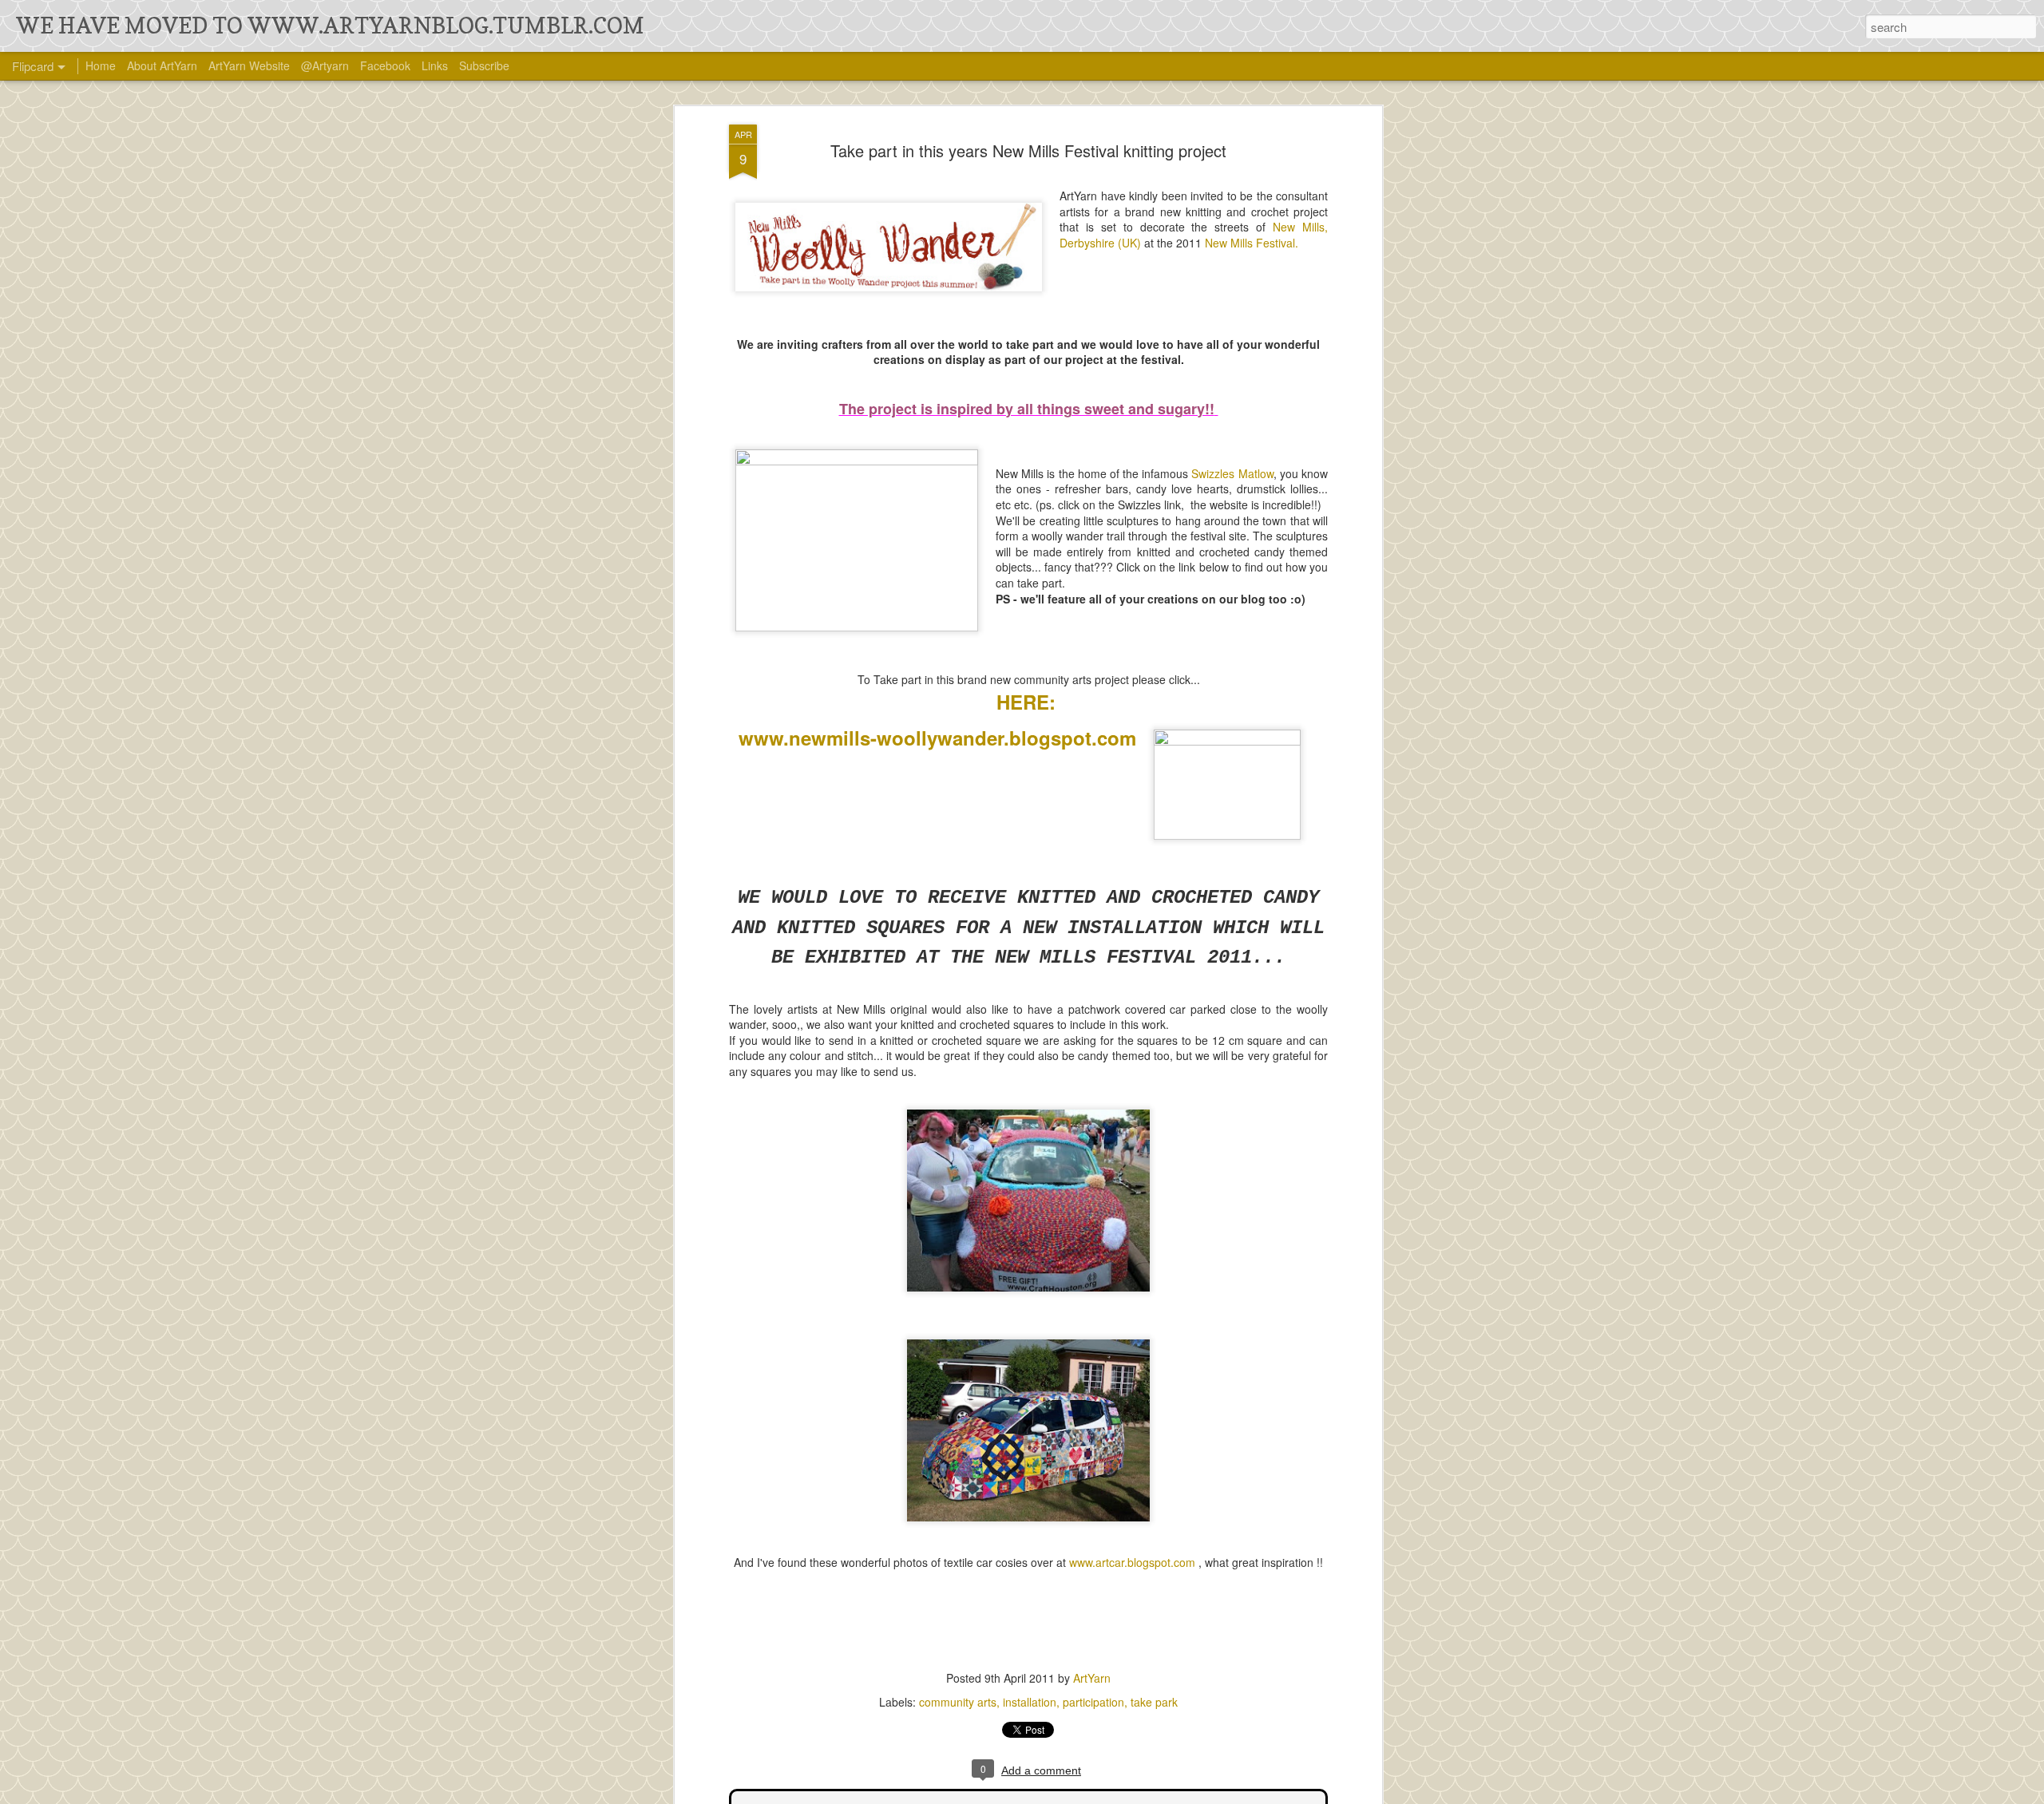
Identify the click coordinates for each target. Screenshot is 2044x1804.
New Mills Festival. (1252, 243)
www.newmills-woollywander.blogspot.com (937, 738)
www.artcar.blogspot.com (1132, 1562)
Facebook (385, 65)
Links (435, 65)
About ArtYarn (162, 65)
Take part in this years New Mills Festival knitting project (1028, 150)
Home (101, 65)
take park (1154, 1702)
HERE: (1029, 702)
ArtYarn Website (249, 65)
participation (1093, 1702)
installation (1030, 1702)
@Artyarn (325, 65)
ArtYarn (1092, 1678)
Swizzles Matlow (1232, 473)
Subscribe (484, 65)
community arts (958, 1702)
